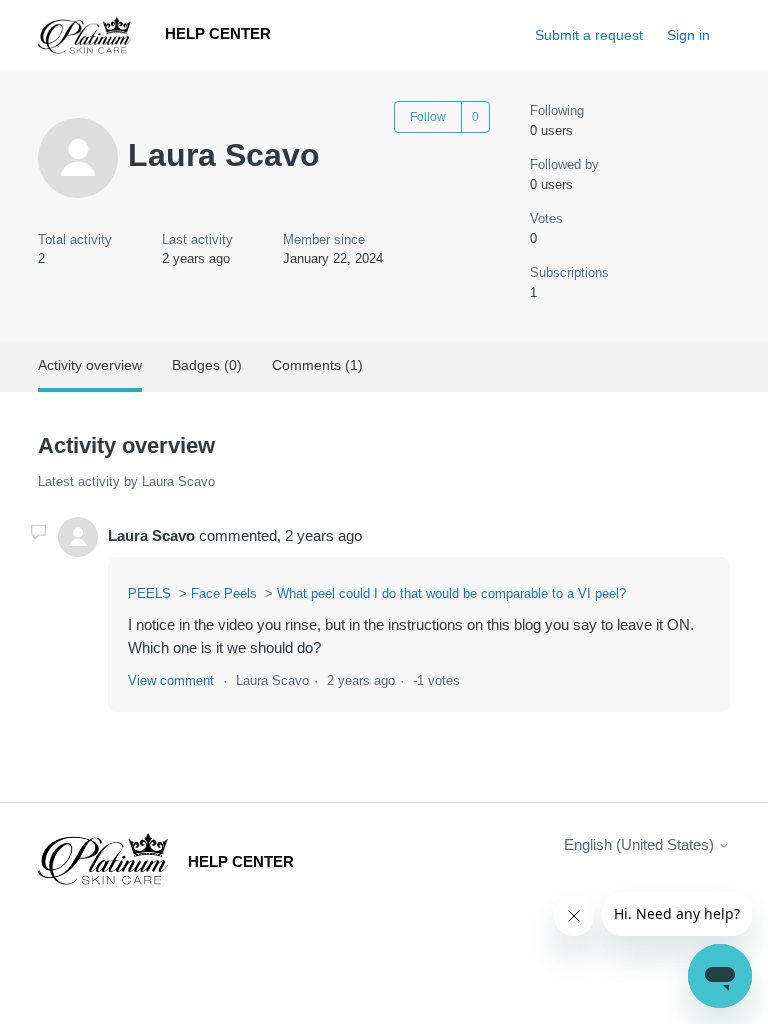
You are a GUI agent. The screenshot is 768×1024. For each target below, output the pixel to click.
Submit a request (589, 35)
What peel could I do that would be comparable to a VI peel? (451, 593)
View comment (171, 680)
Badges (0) (207, 365)
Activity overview (90, 365)
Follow (428, 117)
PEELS (149, 593)
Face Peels (224, 593)
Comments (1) (317, 365)
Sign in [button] (688, 35)
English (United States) (641, 844)
